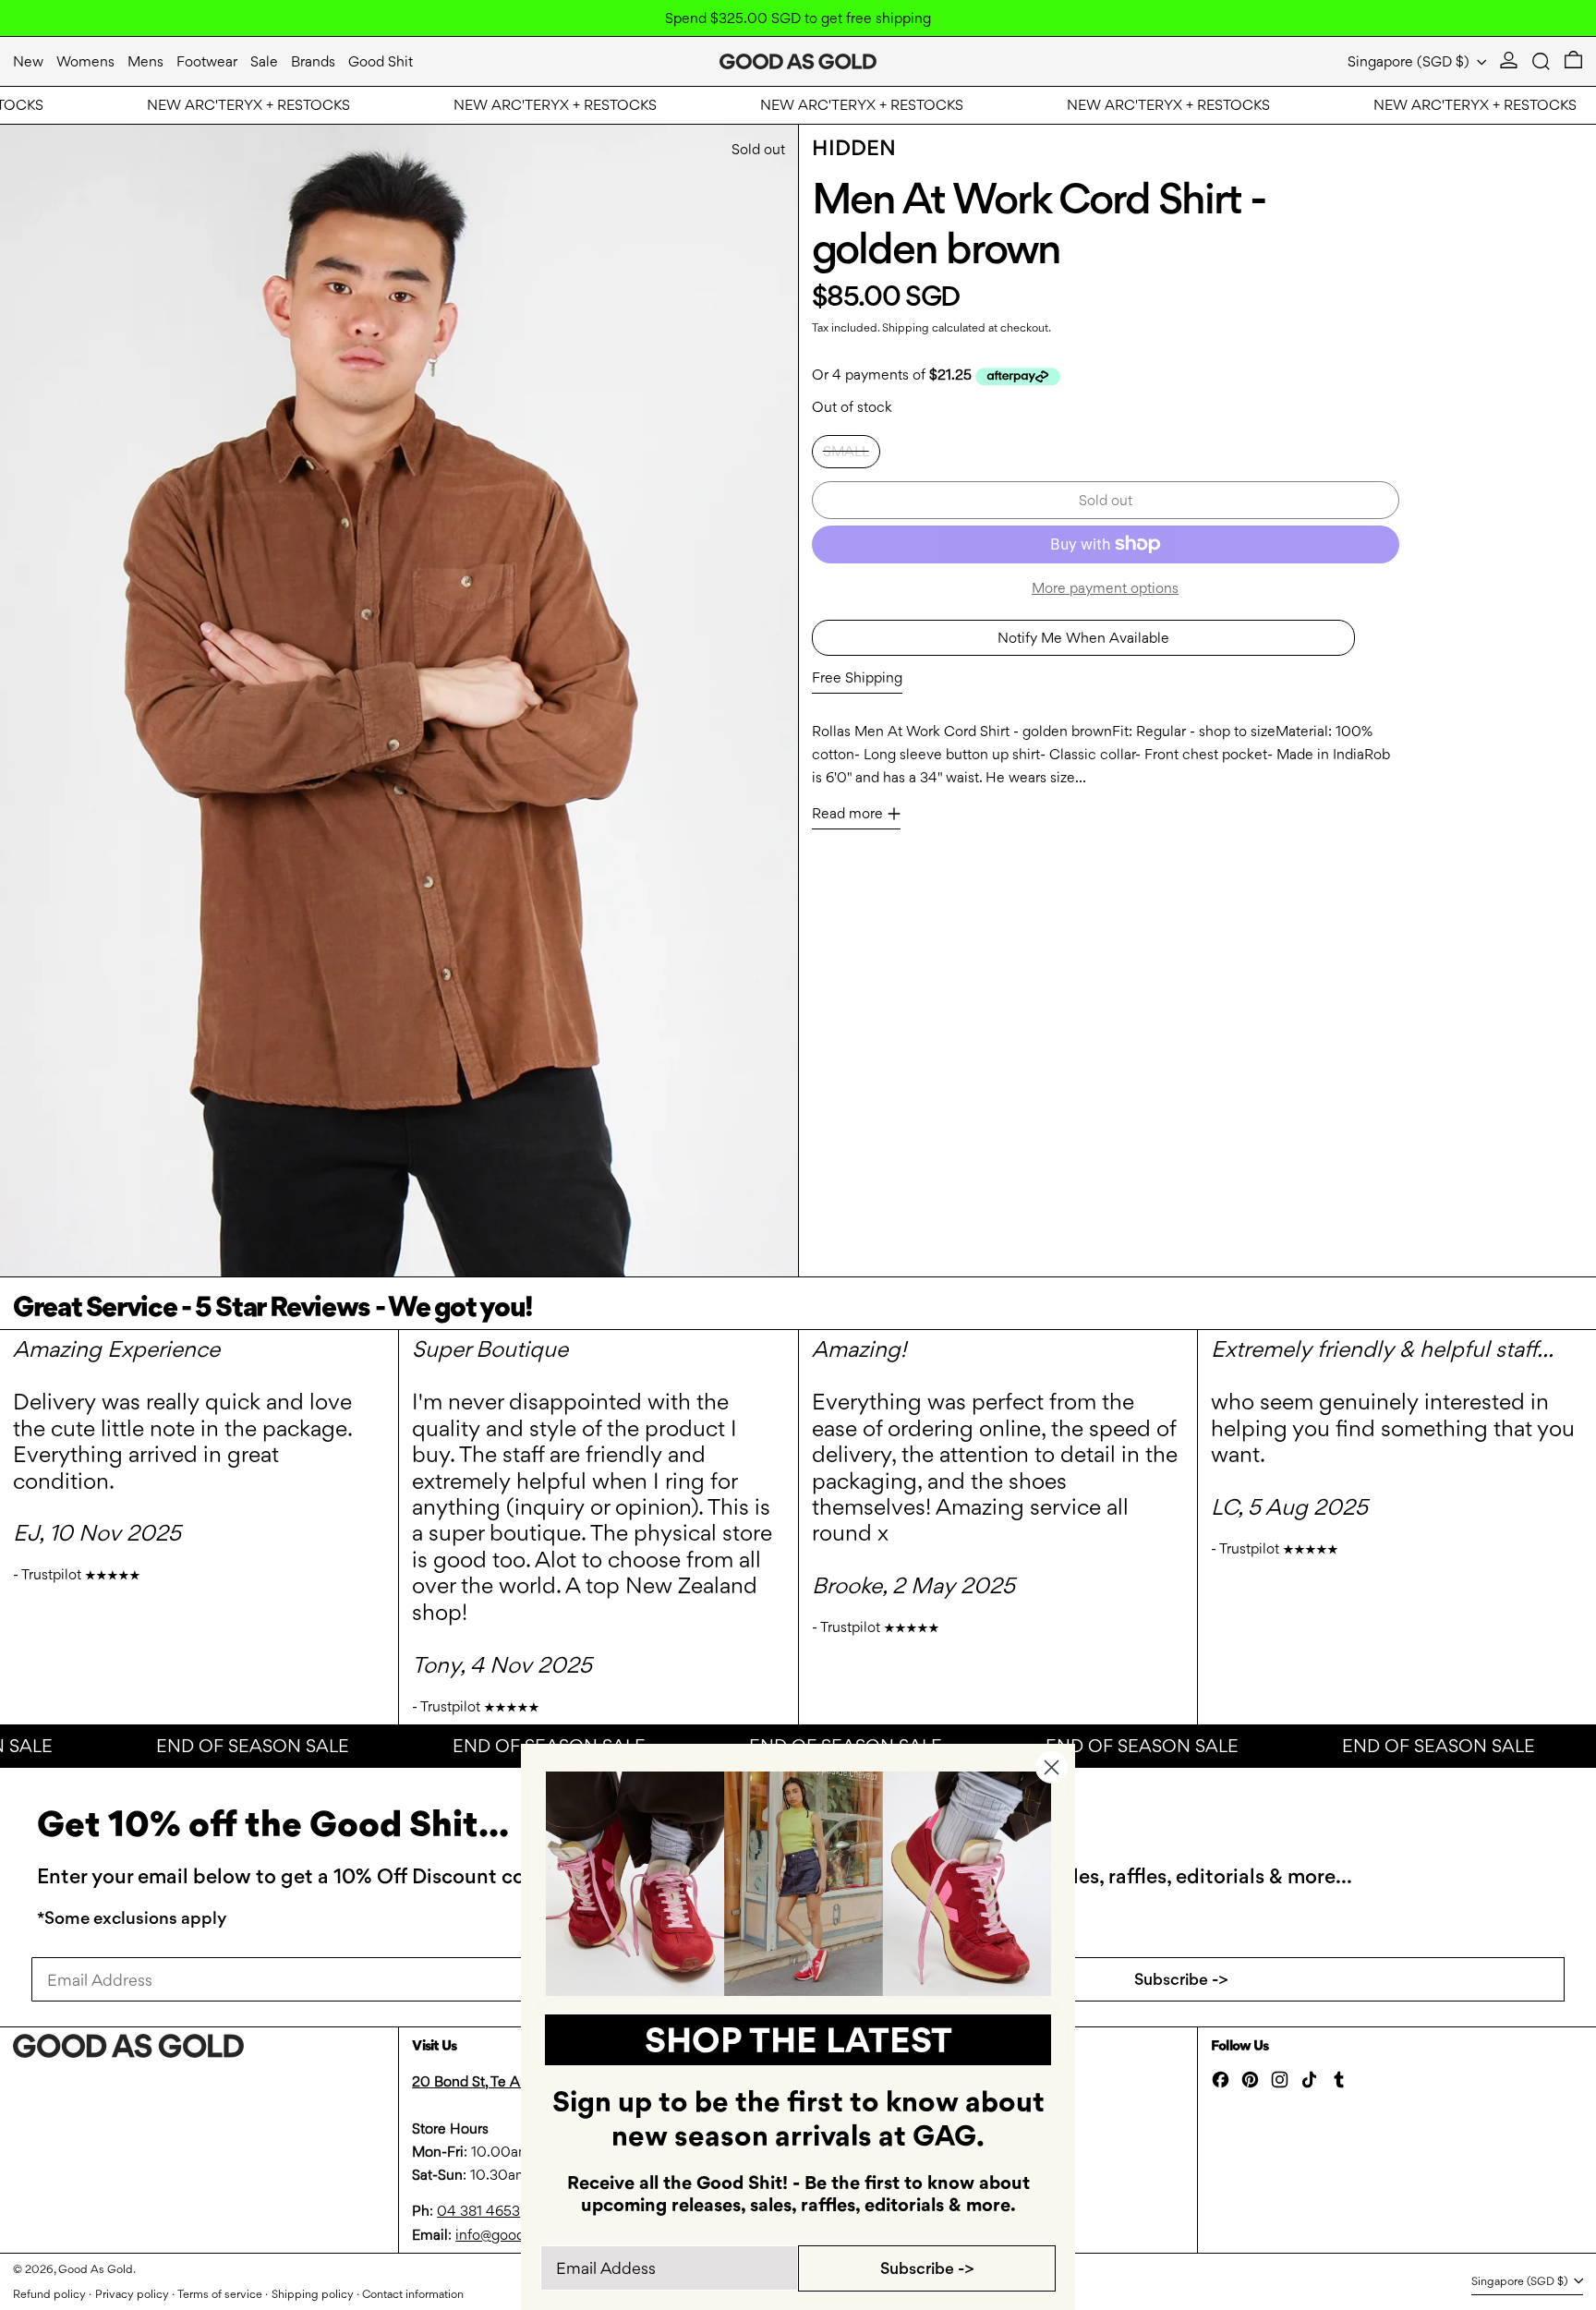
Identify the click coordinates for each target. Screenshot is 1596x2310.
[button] (1541, 61)
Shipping (906, 327)
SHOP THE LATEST (798, 2040)
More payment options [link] (1105, 588)
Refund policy (49, 2294)
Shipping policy (313, 2294)
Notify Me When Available (1083, 638)
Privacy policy (132, 2294)
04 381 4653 (478, 2211)
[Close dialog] (1052, 1767)
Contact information (413, 2294)
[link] (798, 1884)
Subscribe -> (1181, 1979)
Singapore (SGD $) (1410, 61)
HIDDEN (854, 148)
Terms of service (220, 2294)
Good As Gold (96, 2269)
